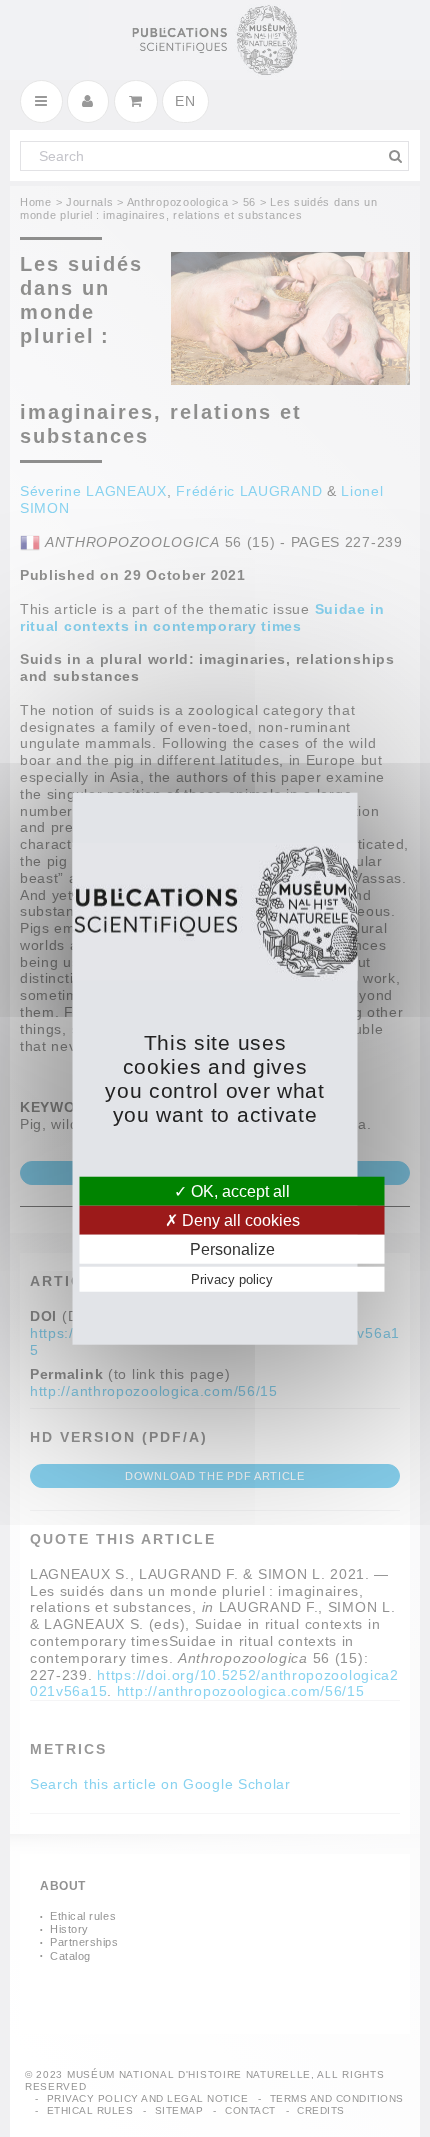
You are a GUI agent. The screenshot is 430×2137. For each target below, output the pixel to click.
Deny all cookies (239, 1219)
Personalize (232, 1249)
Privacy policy (232, 1279)
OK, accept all (238, 1190)
